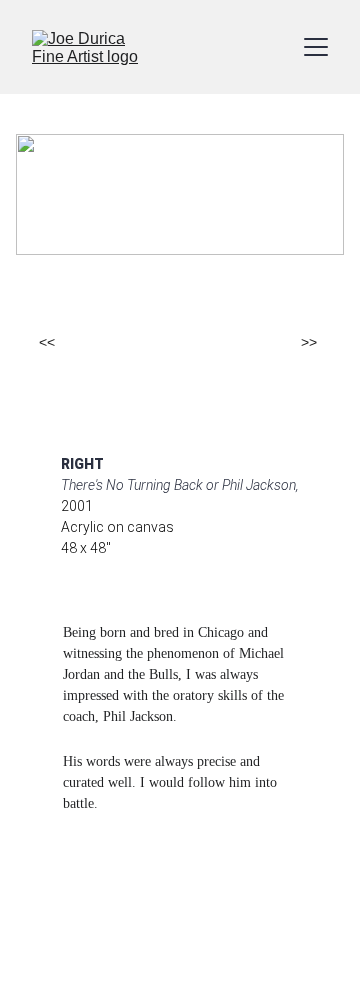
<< (47, 342)
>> (309, 342)
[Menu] (316, 47)
